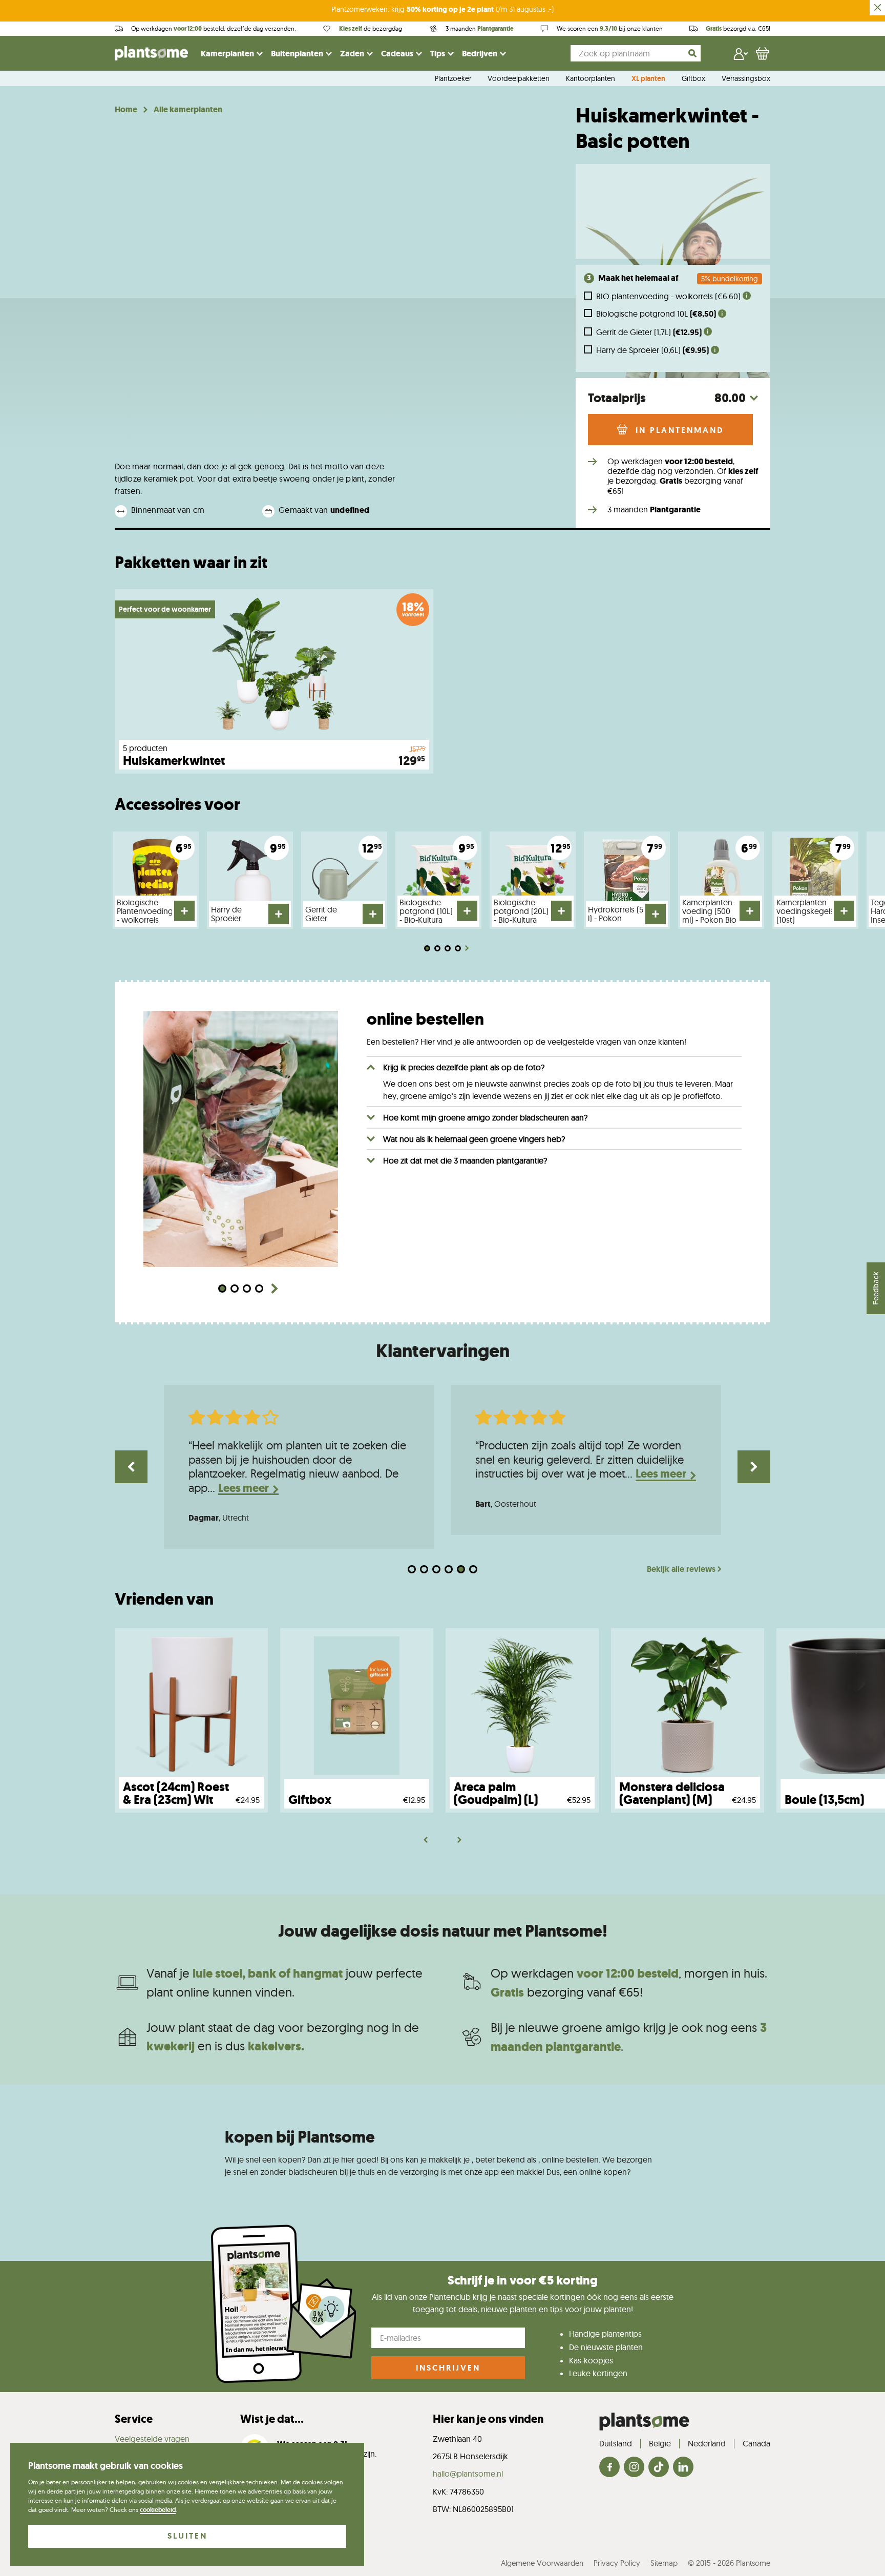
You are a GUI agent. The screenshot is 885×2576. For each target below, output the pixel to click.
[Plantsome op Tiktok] (659, 2468)
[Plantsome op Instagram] (634, 2468)
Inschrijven (448, 2368)
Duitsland (616, 2443)
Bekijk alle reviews (681, 1569)
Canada (756, 2443)
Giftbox (693, 79)
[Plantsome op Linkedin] (683, 2468)
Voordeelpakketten (519, 79)
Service (134, 2419)
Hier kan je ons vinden (488, 2419)
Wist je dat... (272, 2419)
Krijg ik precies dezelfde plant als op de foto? (464, 1067)
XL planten (648, 79)
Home (126, 110)
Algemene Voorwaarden (542, 2563)
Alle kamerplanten (188, 110)
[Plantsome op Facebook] (609, 2468)
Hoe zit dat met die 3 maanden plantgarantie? (465, 1160)
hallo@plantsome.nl (468, 2474)
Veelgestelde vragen (152, 2439)
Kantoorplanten (591, 79)
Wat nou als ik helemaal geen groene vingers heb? (474, 1139)
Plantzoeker (453, 79)
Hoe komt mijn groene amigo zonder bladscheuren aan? (485, 1117)
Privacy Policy (617, 2563)
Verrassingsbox (746, 79)
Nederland (707, 2443)
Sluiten (187, 2536)
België (660, 2443)
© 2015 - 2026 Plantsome (729, 2563)
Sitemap (664, 2563)
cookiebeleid (158, 2510)
